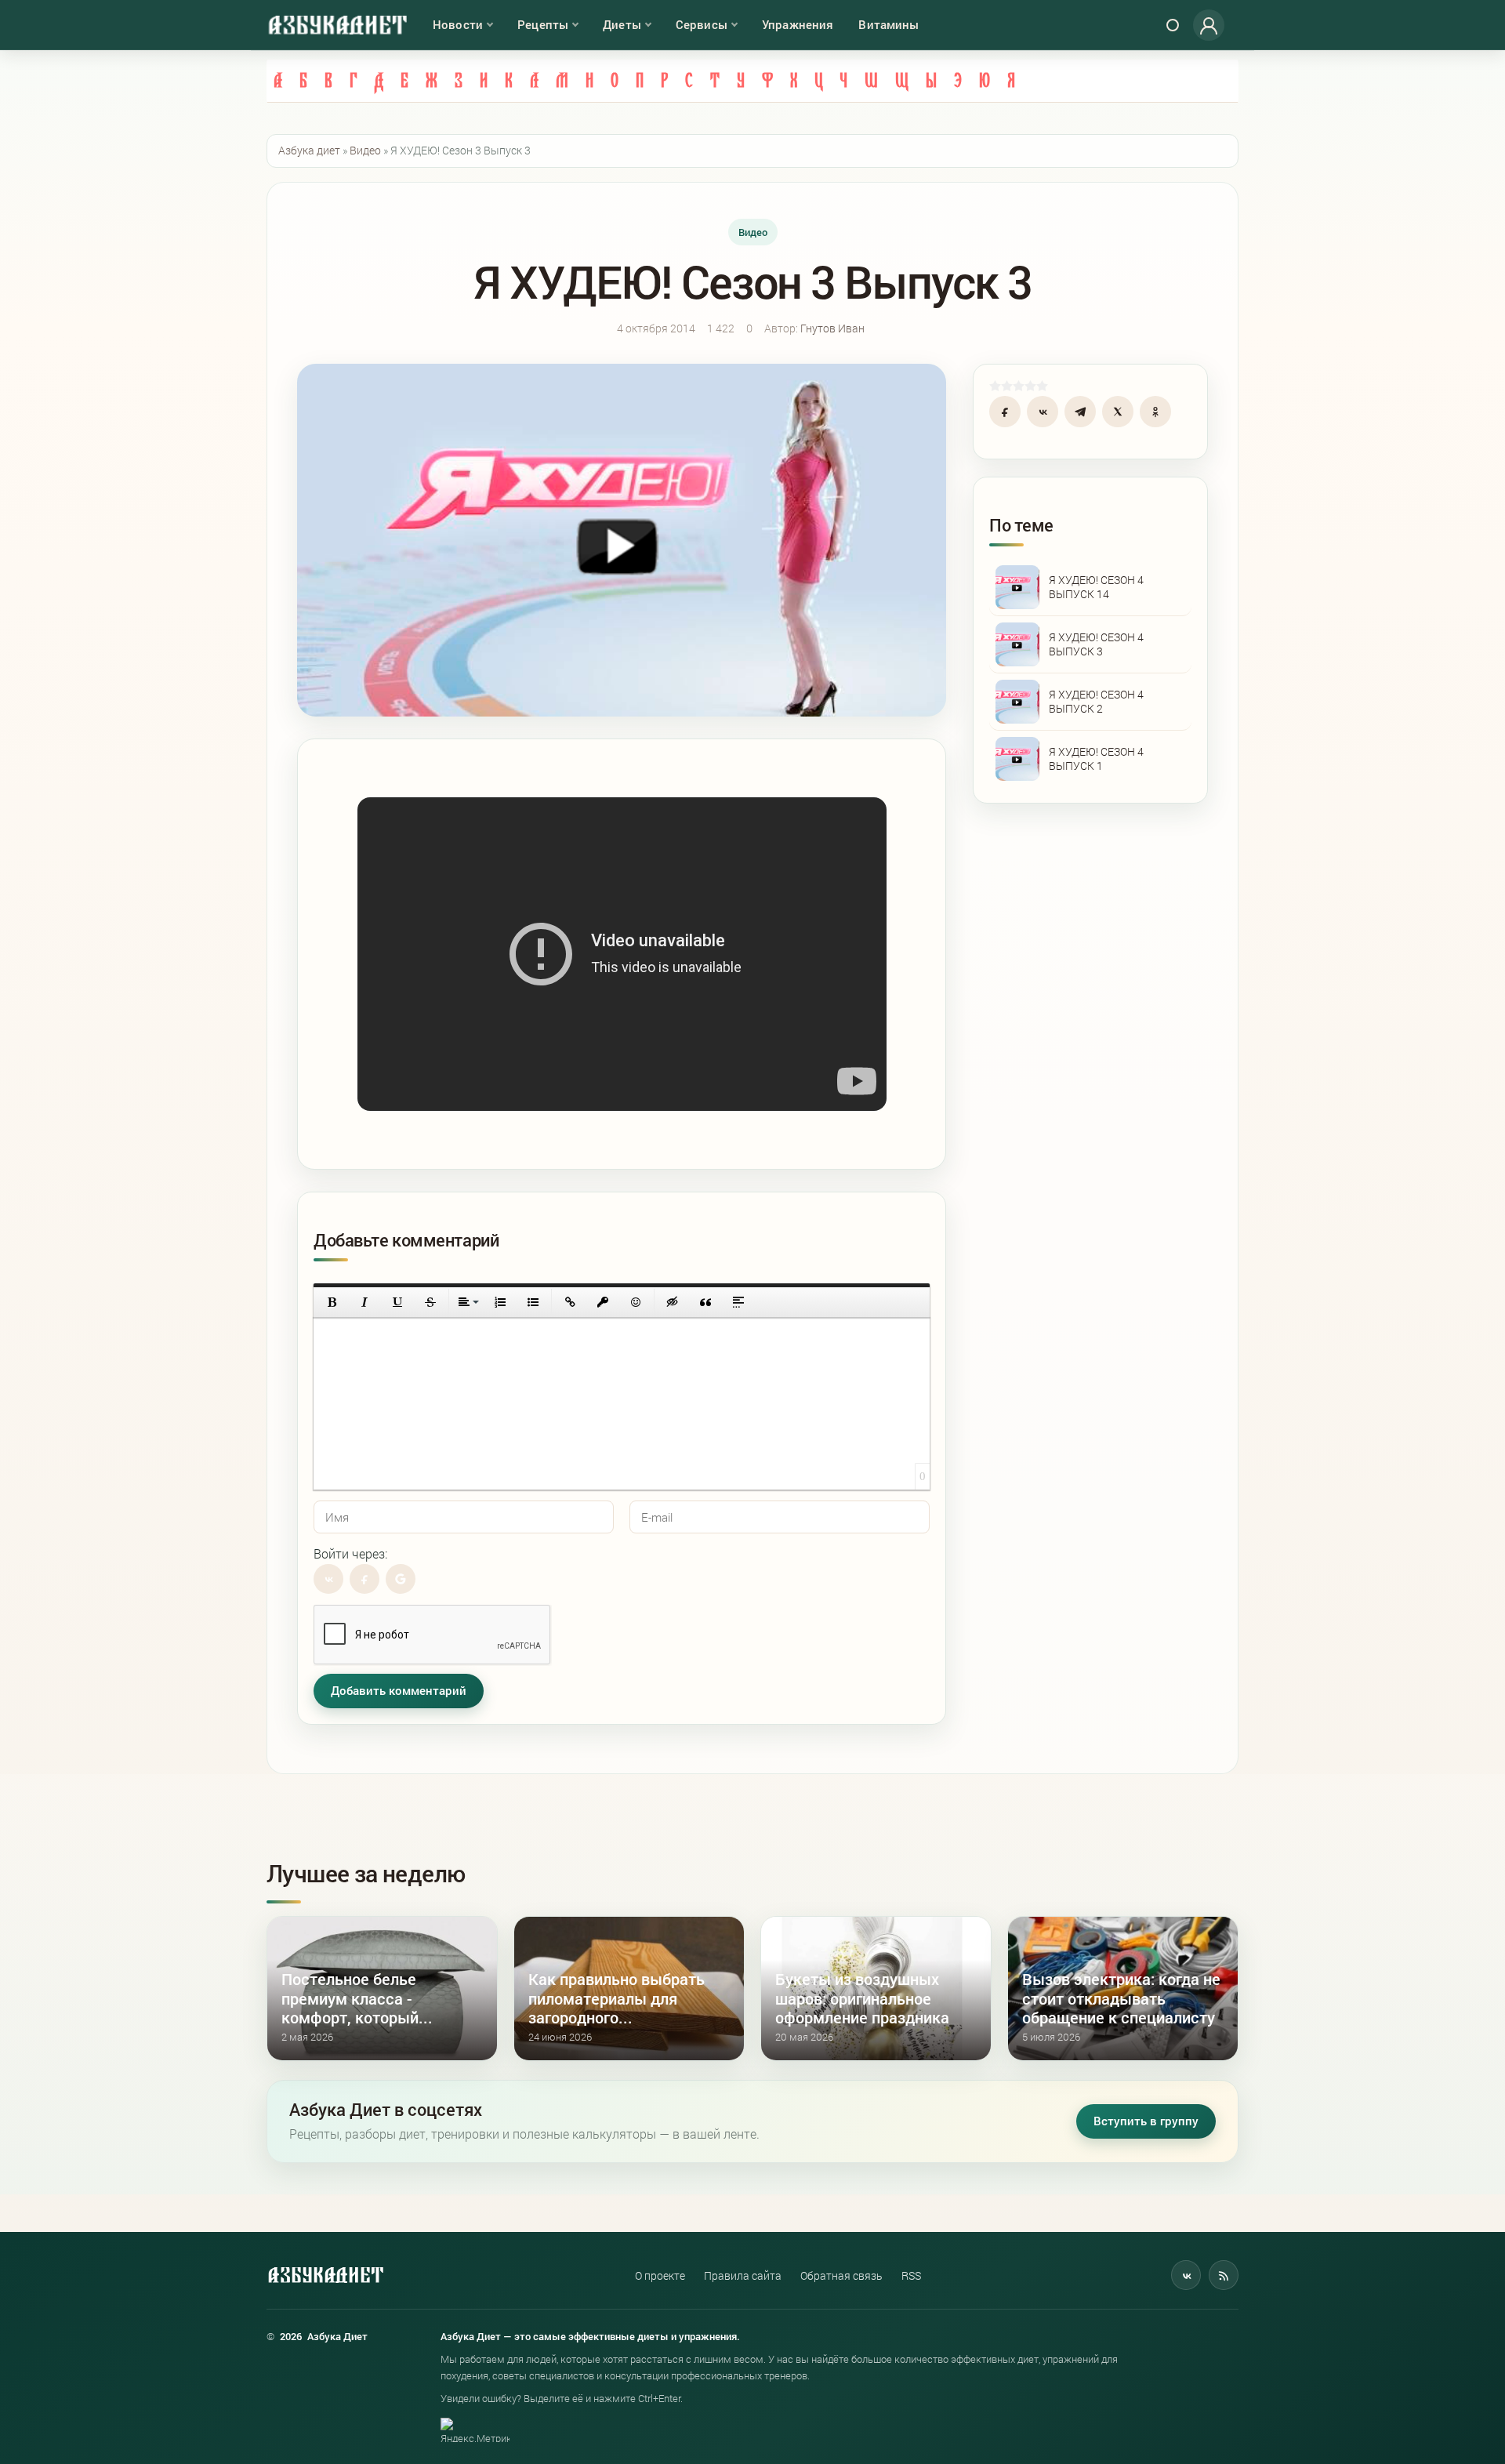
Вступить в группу (1146, 2121)
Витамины (888, 24)
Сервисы (702, 24)
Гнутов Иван (832, 328)
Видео (753, 232)
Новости (458, 24)
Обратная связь (841, 2275)
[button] (332, 1302)
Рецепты (543, 24)
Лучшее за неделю (366, 1873)
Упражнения (798, 24)
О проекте (660, 2275)
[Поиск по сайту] (1173, 25)
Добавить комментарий (399, 1691)
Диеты (622, 24)
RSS (911, 2275)
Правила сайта (743, 2275)
